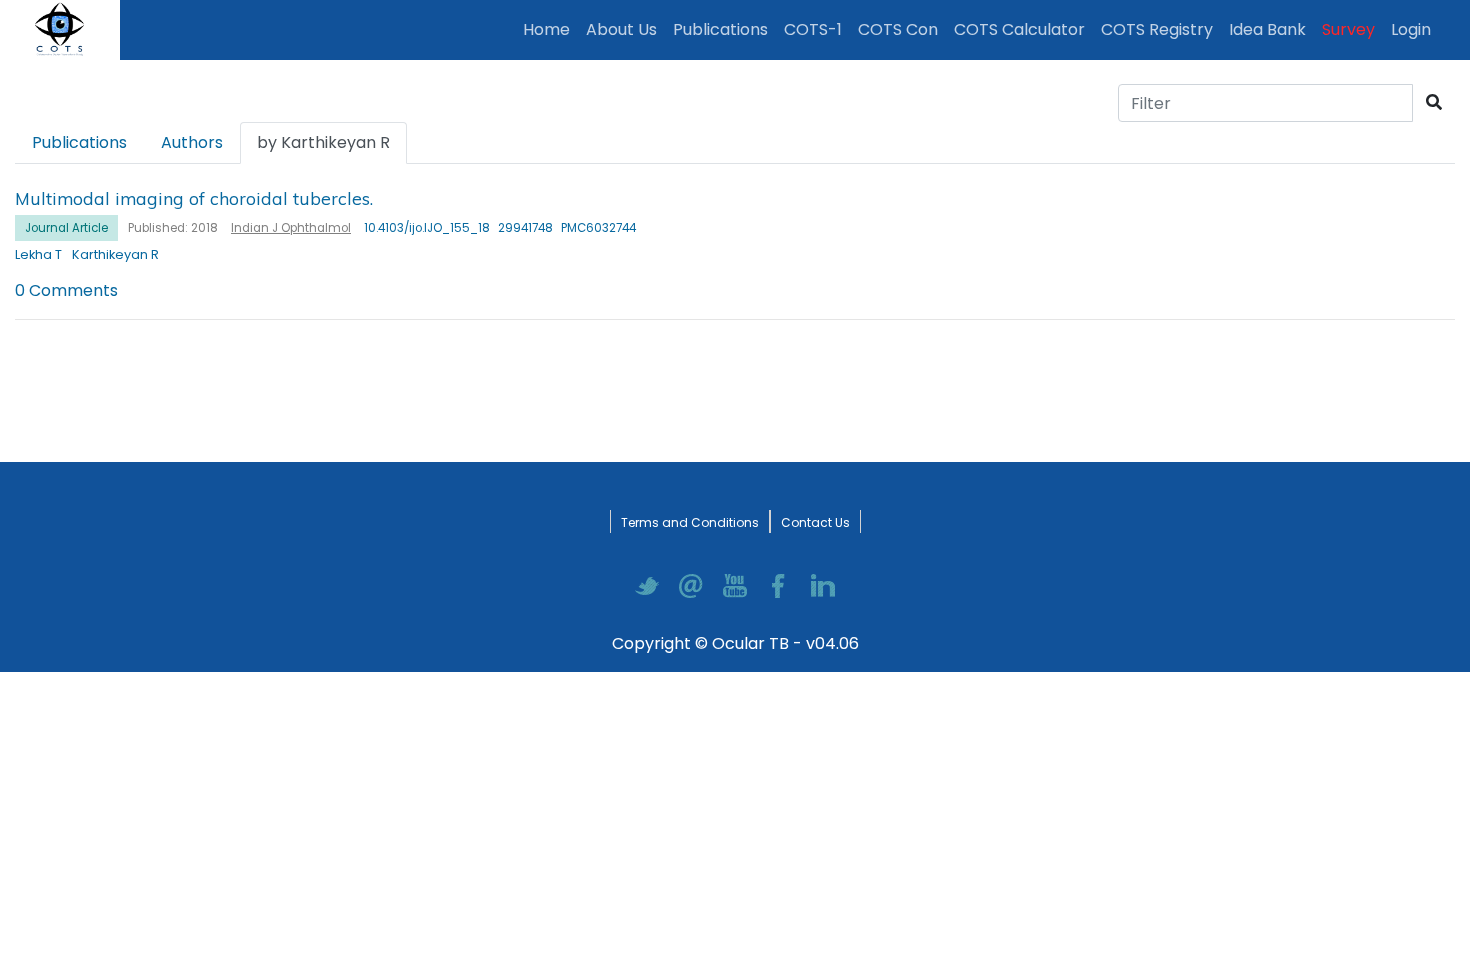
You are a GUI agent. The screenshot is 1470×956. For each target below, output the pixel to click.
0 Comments (66, 290)
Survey (1348, 29)
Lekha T (38, 254)
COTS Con (898, 29)
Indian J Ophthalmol (291, 228)
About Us (621, 29)
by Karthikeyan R (323, 142)
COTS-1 (813, 29)
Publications (724, 29)
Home (550, 29)
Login (1415, 29)
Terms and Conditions (690, 522)
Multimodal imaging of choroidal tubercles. (194, 198)
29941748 (525, 228)
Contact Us (815, 522)
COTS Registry (1157, 29)
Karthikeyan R (115, 254)
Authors (192, 142)
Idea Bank (1267, 29)
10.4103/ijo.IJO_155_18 (427, 228)
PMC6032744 (598, 228)
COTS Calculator (1019, 29)
